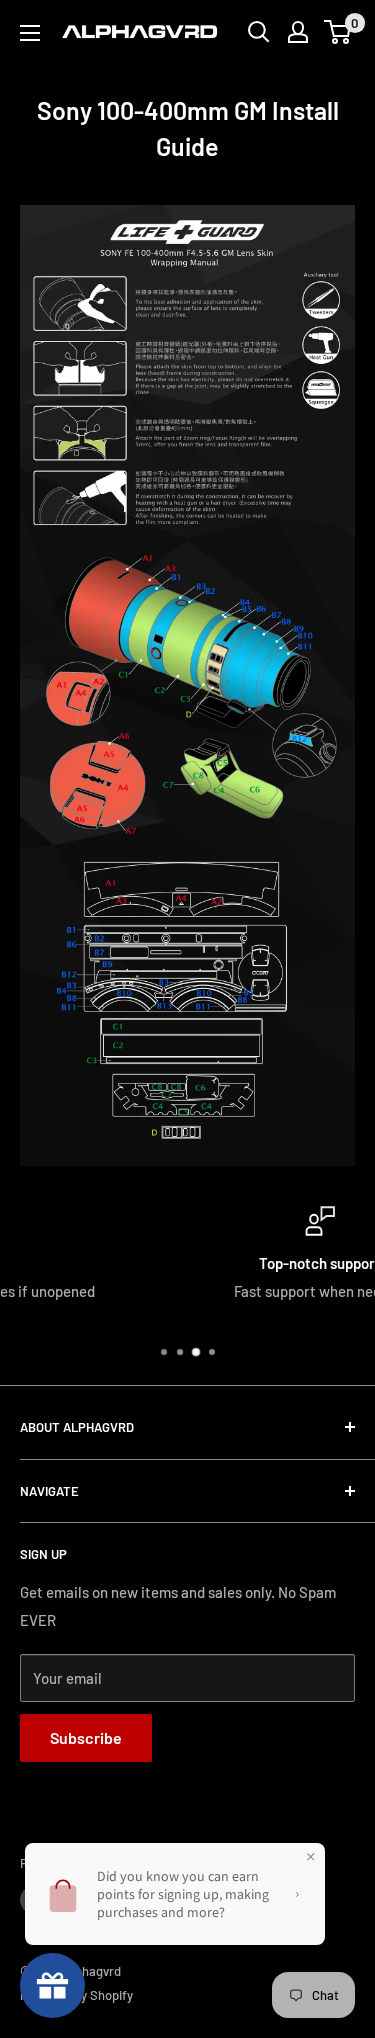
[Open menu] (30, 33)
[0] (338, 32)
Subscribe (86, 1737)
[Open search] (259, 32)
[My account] (298, 32)
